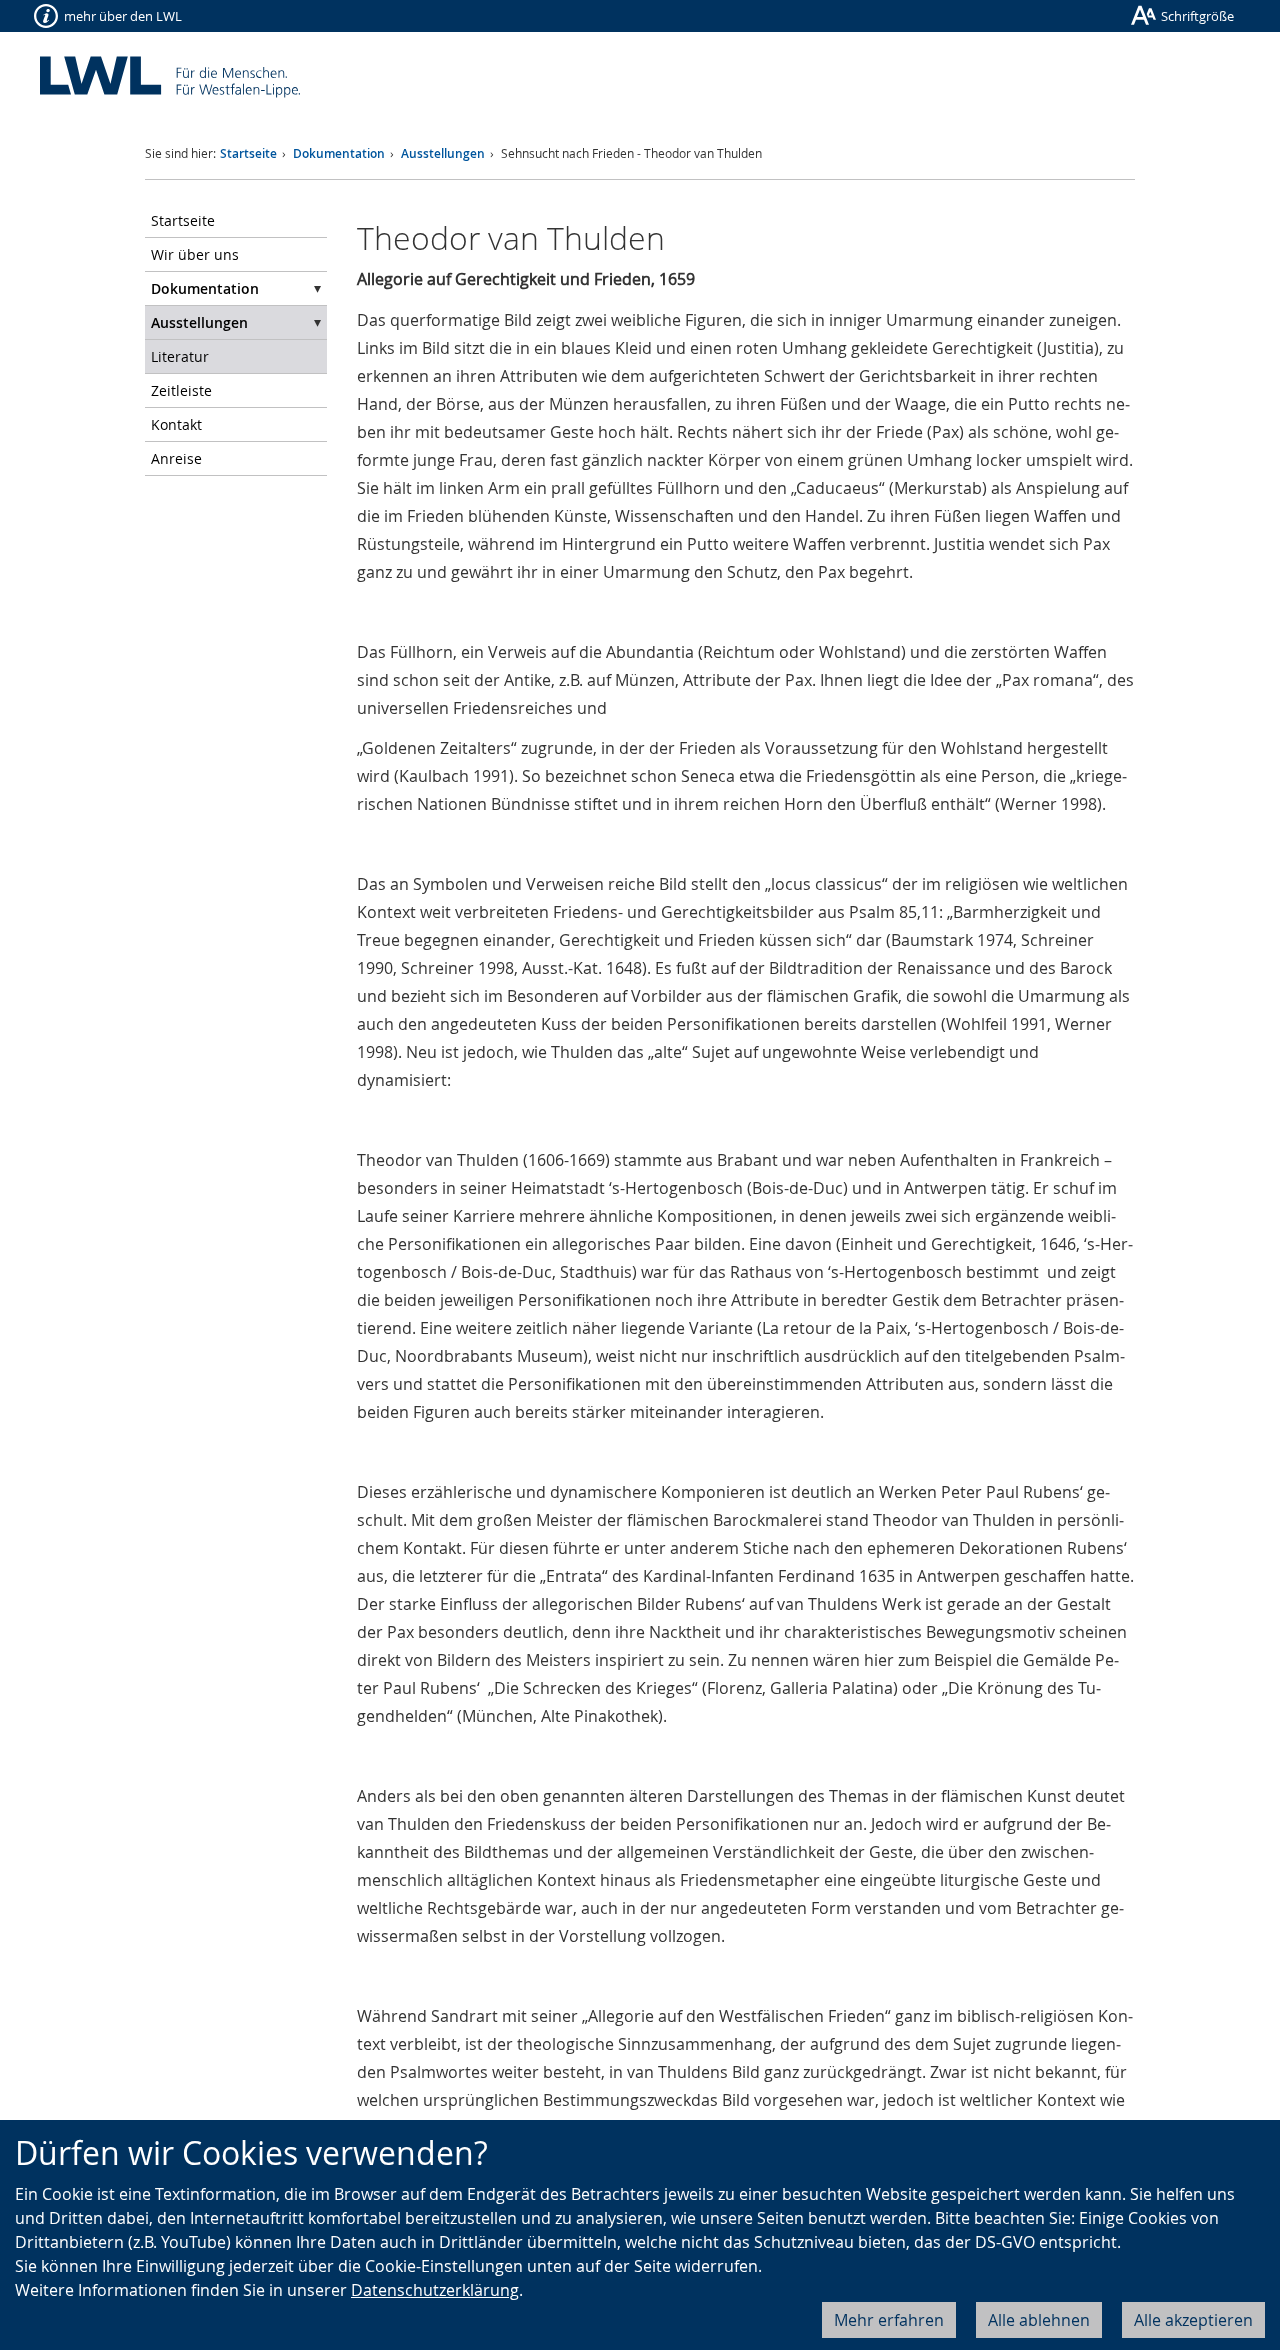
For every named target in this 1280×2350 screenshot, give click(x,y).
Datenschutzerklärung (435, 2290)
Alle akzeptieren (1193, 2320)
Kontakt (176, 424)
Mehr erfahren (889, 2320)
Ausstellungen (443, 153)
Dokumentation (339, 153)
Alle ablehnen (1039, 2320)
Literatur (180, 356)
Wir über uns (195, 254)
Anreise (176, 458)
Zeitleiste (181, 390)
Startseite (248, 153)
